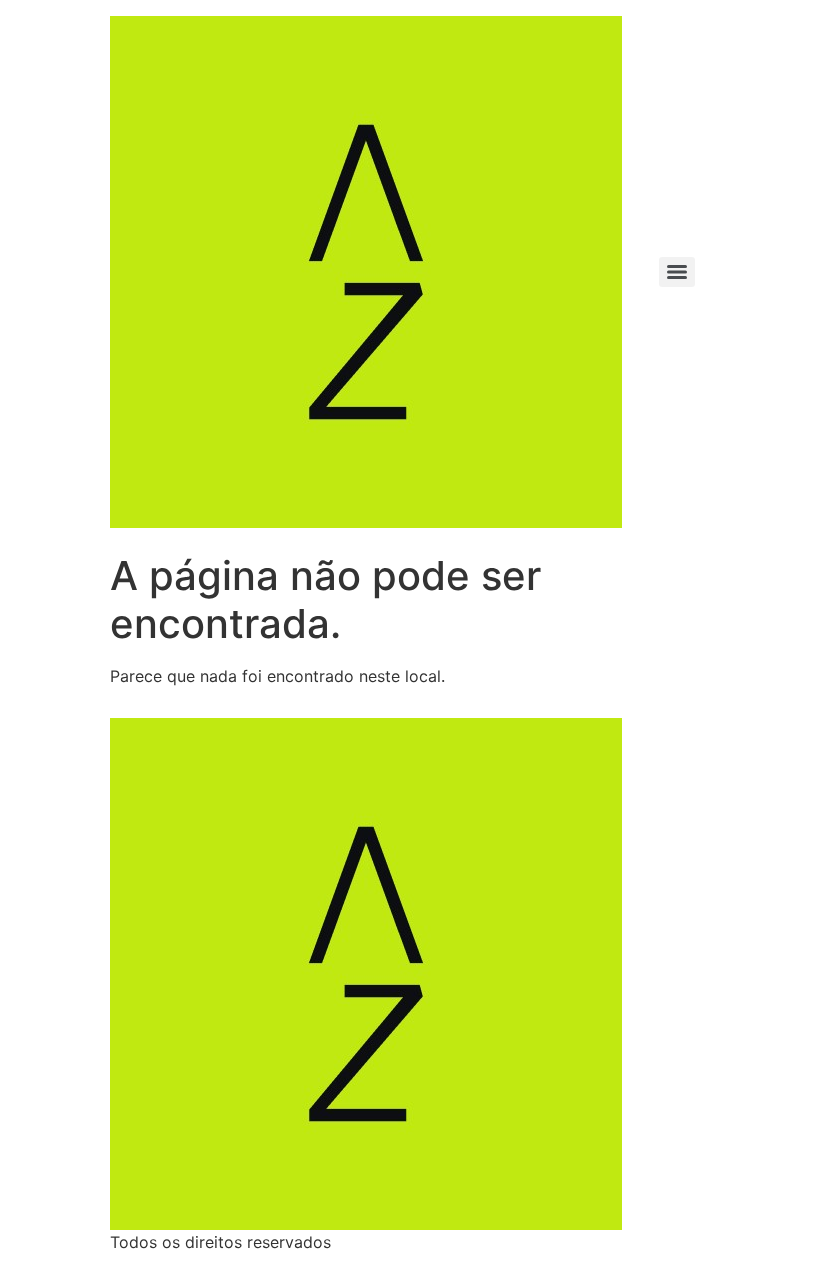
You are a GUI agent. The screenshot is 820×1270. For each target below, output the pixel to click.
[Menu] (677, 272)
